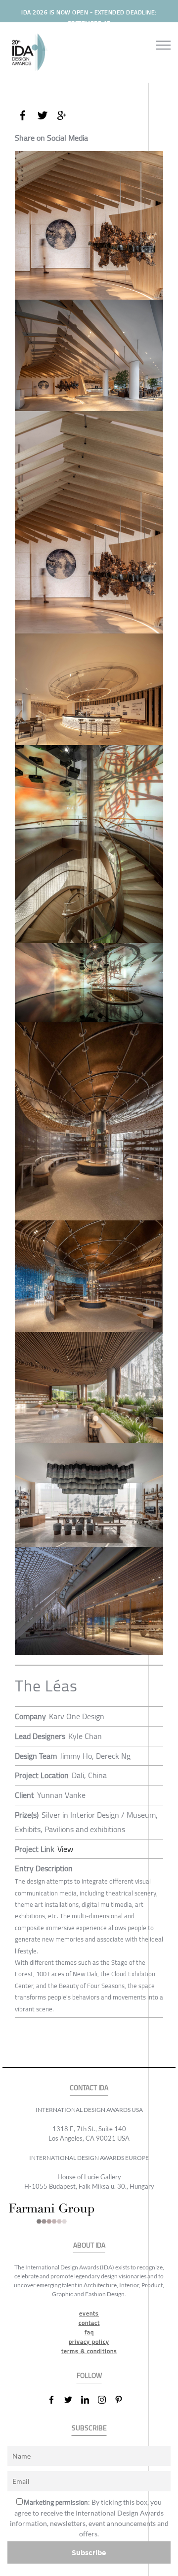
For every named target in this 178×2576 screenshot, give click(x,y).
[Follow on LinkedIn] (89, 2400)
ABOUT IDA (89, 2245)
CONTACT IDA (89, 2088)
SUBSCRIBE (89, 2428)
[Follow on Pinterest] (123, 2400)
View (65, 1849)
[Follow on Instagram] (106, 2400)
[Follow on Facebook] (55, 2400)
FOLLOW (89, 2376)
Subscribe (89, 2552)
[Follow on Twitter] (72, 2400)
